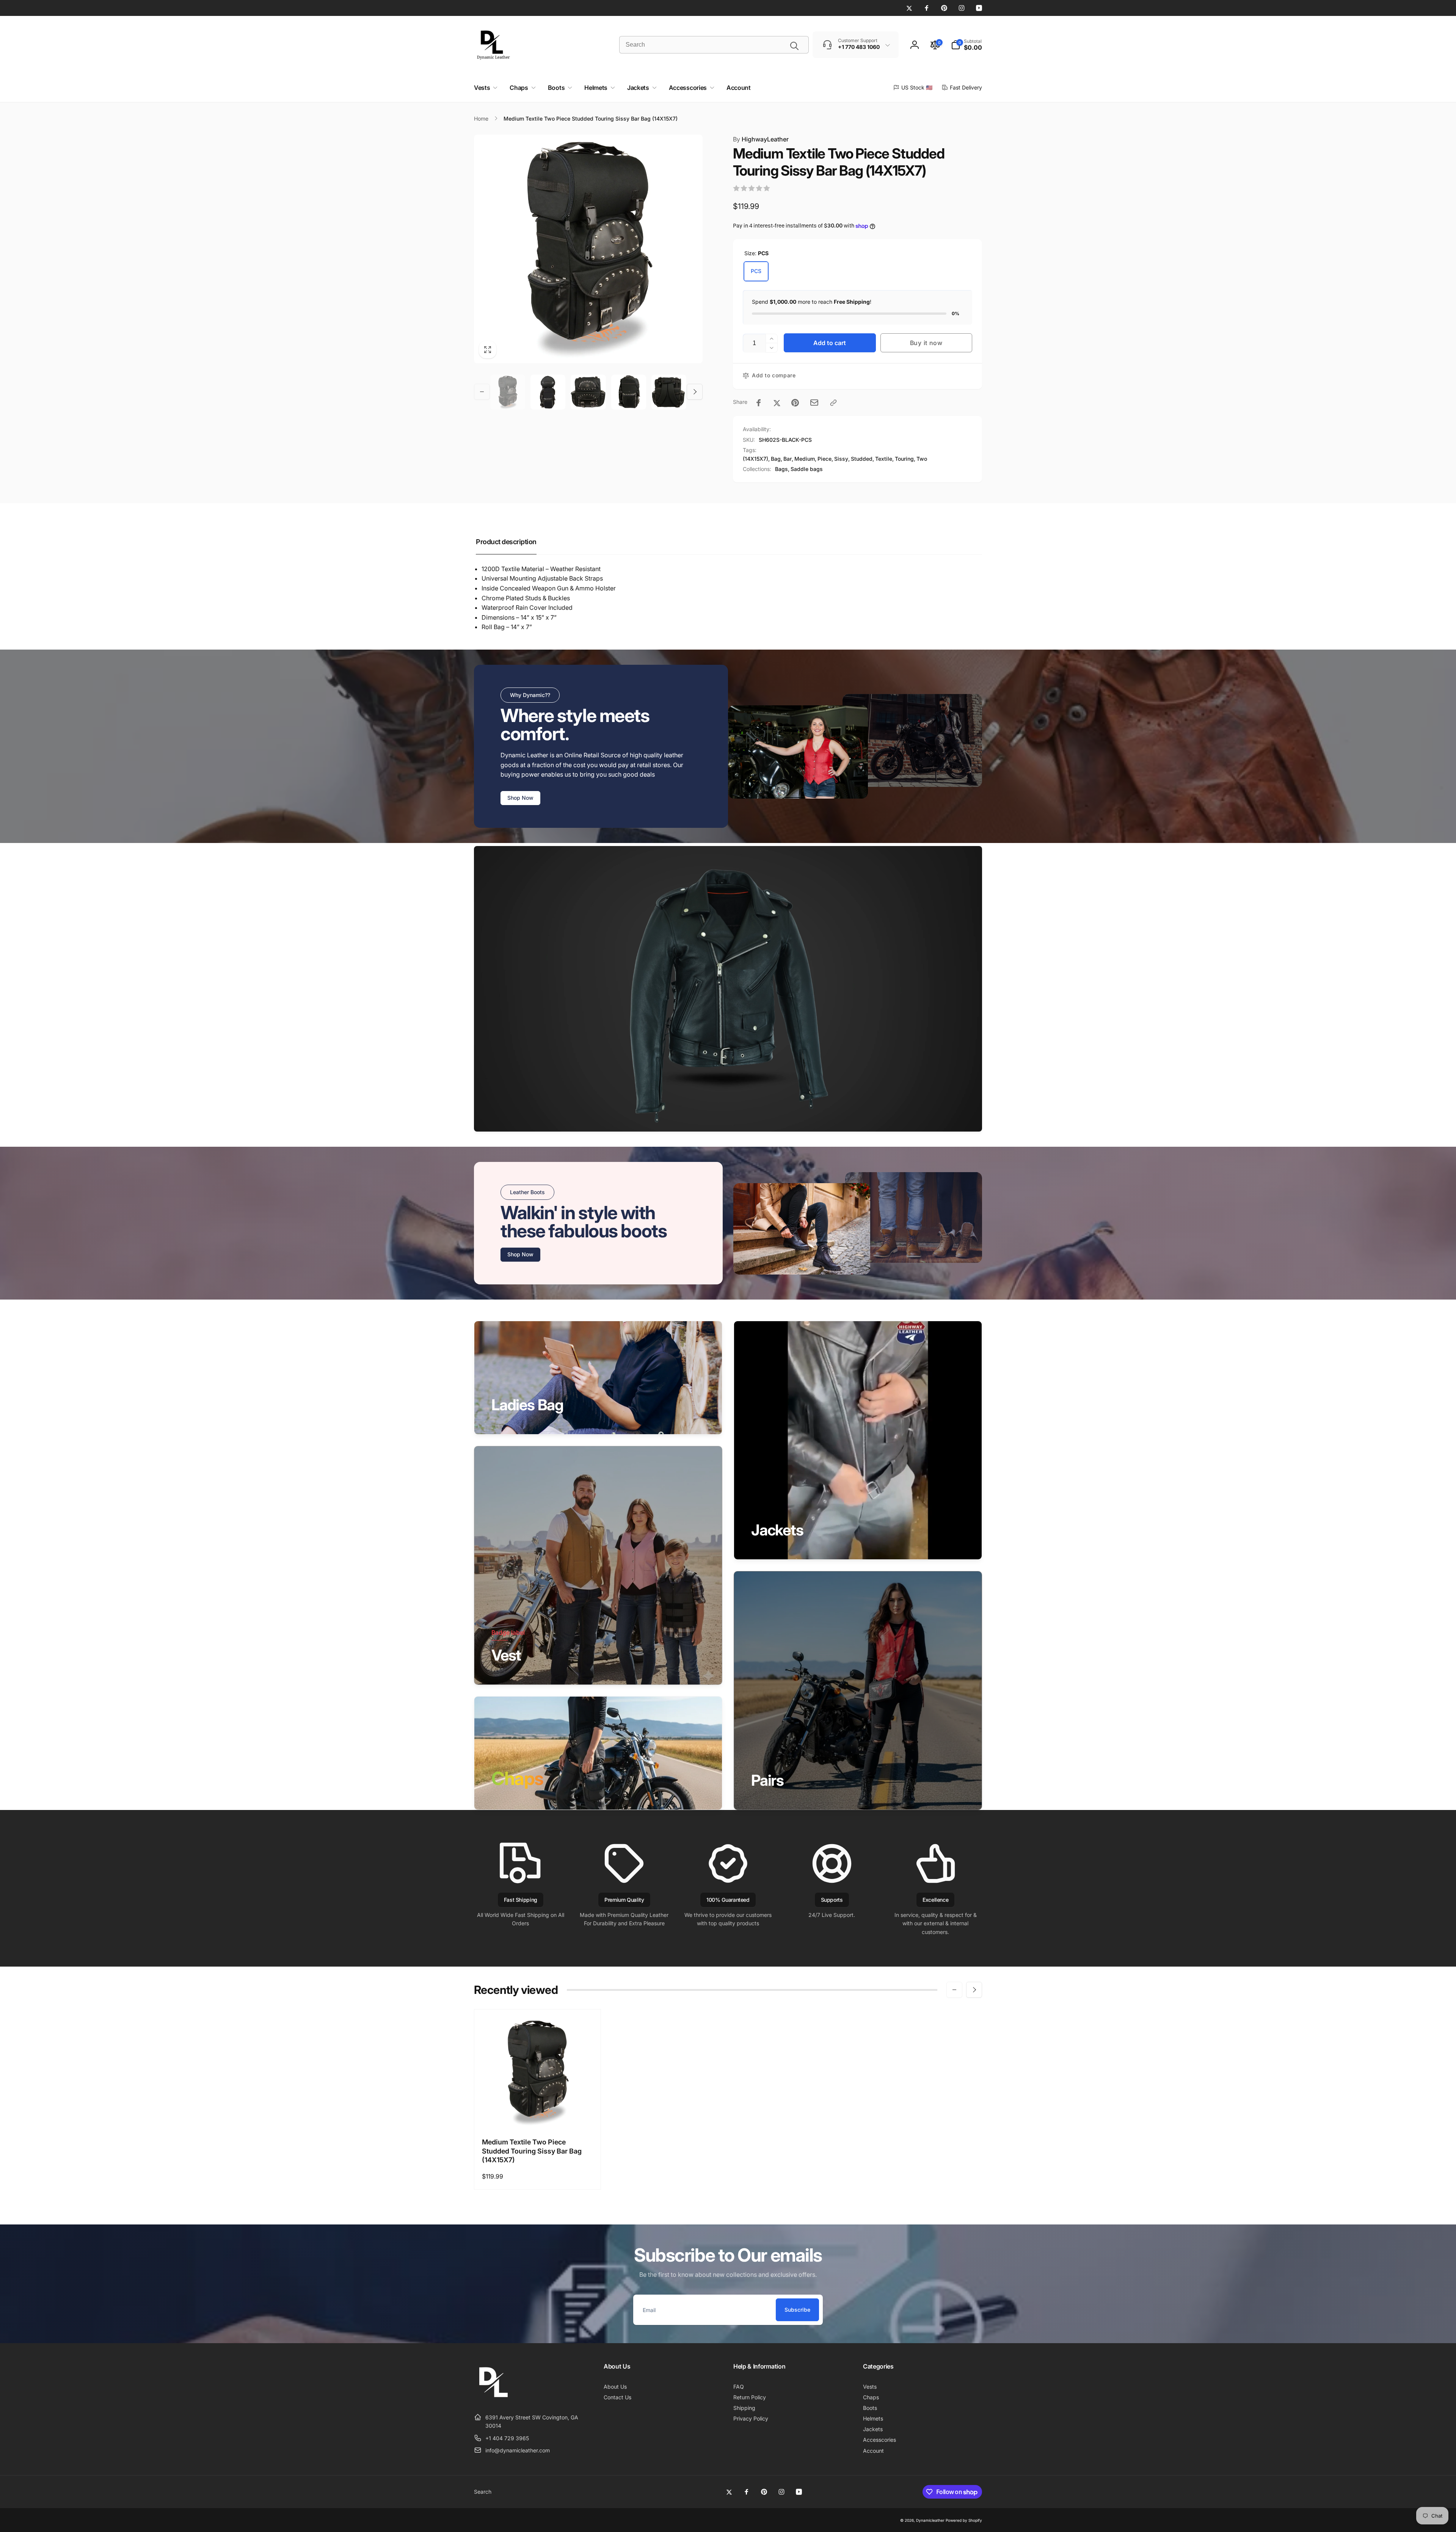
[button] (966, 45)
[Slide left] (482, 392)
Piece (824, 459)
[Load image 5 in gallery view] (669, 392)
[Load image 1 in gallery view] (508, 392)
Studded (862, 459)
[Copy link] (833, 403)
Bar (788, 459)
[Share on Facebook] (759, 403)
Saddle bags (807, 469)
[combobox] (714, 45)
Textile (884, 459)
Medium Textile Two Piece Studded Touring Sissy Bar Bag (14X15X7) (532, 2151)
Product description (506, 542)
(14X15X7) (755, 459)
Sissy (841, 459)
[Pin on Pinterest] (795, 403)
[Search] (794, 46)
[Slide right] (695, 392)
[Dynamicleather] (493, 2399)
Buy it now (926, 343)
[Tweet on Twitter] (777, 403)
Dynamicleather (930, 2520)
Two (922, 459)
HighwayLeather (761, 139)
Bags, (782, 469)
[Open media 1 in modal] (588, 249)
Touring (904, 459)
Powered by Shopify (964, 2520)
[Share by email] (814, 403)
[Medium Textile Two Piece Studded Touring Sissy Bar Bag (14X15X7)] (538, 2114)
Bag (776, 459)
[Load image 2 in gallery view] (548, 392)
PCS (756, 271)
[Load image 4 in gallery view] (629, 392)
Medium (805, 459)
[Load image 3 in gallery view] (588, 392)
